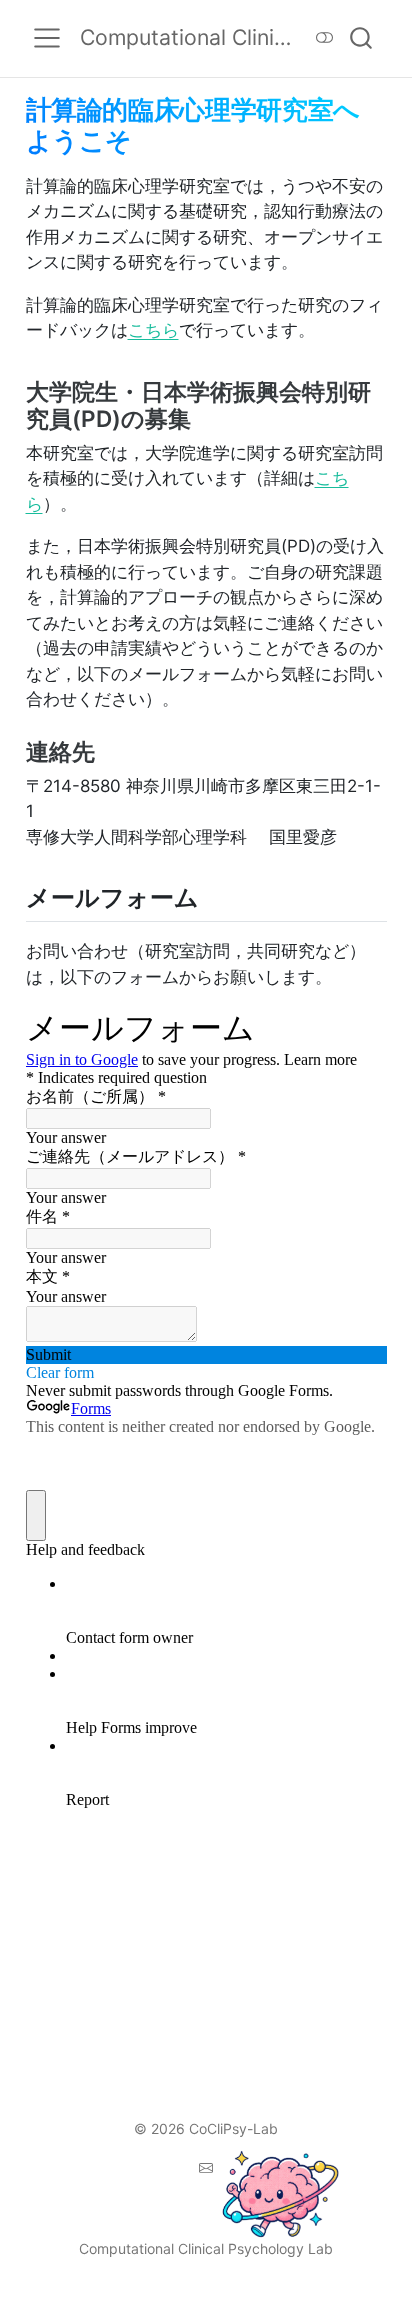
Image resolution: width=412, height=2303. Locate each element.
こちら (153, 330)
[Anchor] (206, 417)
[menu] (47, 38)
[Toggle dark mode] (325, 38)
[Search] (361, 38)
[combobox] (362, 38)
